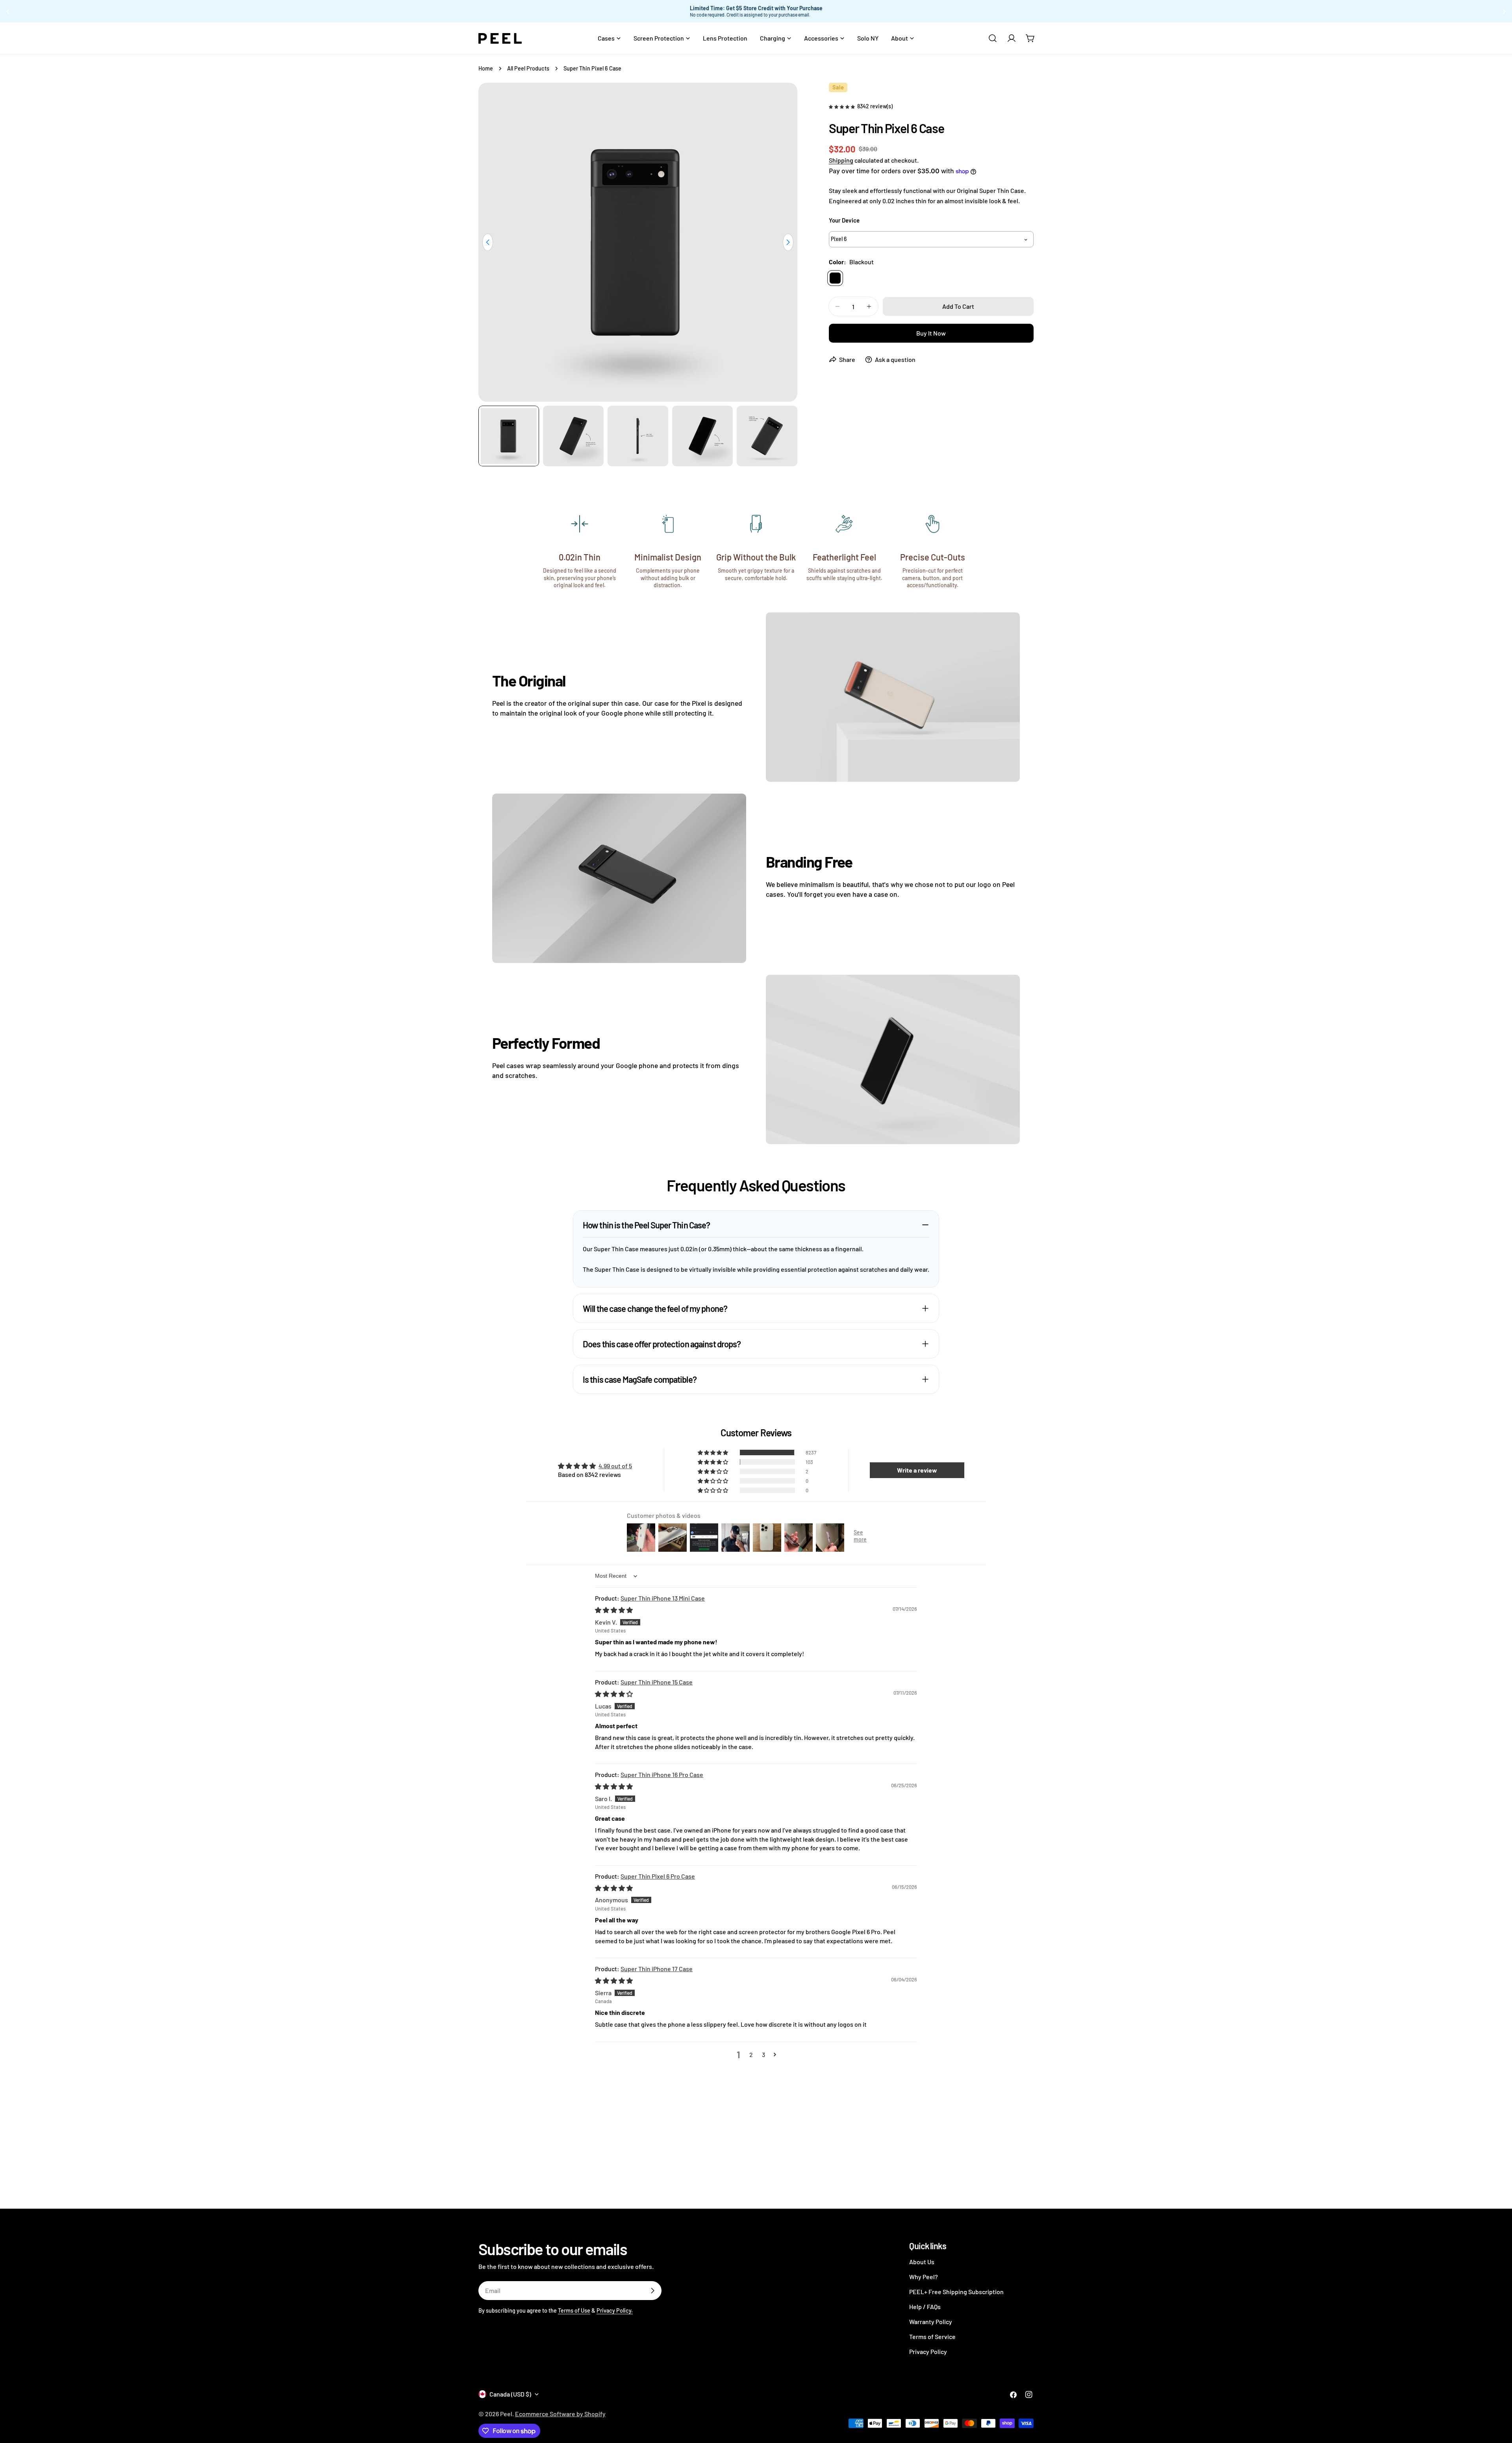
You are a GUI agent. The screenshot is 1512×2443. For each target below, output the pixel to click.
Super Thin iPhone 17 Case (657, 1969)
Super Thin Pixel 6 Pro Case (658, 1876)
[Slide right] (788, 242)
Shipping (841, 160)
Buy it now (931, 333)
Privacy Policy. (615, 2310)
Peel (506, 2414)
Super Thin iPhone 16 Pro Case (662, 1774)
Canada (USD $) (510, 2394)
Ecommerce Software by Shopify (560, 2414)
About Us (922, 2262)
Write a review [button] (917, 1470)
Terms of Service (932, 2336)
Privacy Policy (928, 2351)
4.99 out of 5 (615, 1466)
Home (486, 68)
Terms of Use (574, 2310)
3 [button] (763, 2054)
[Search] (993, 38)
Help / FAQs (925, 2307)
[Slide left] (488, 242)
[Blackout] (835, 278)
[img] (614, 1610)
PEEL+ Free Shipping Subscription (956, 2292)
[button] (842, 106)
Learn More (833, 11)
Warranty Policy (931, 2321)
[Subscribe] (652, 2291)
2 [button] (751, 2054)
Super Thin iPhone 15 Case (657, 1682)
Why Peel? (924, 2277)
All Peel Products (528, 68)
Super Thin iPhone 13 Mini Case (663, 1598)
